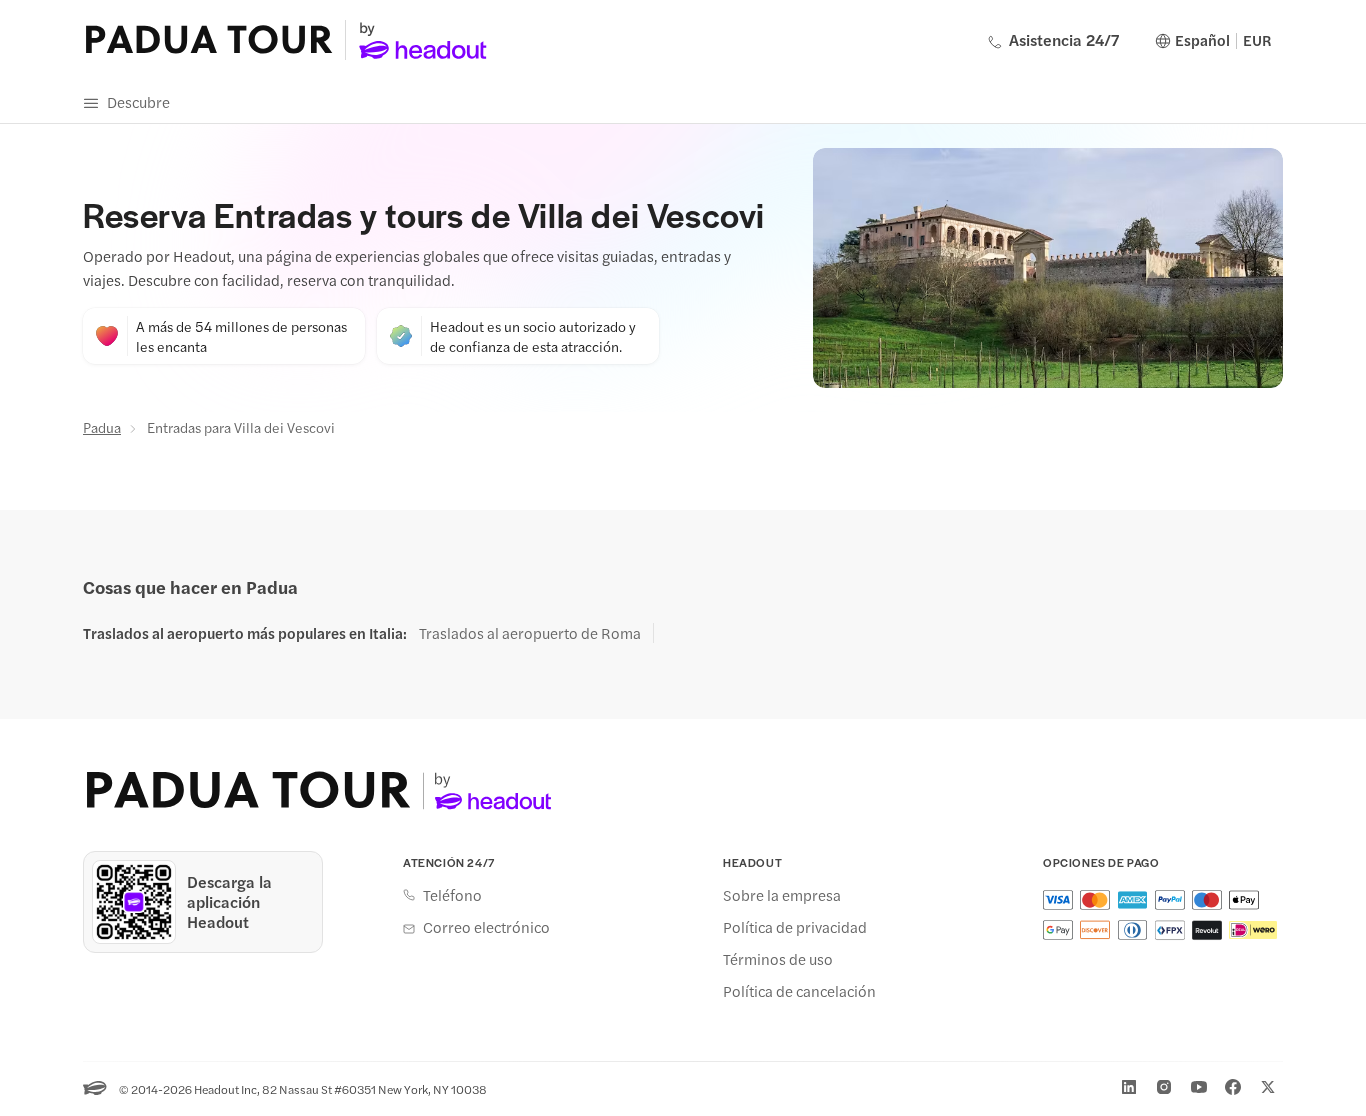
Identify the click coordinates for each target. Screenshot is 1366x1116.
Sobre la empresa (782, 895)
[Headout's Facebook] (1233, 1087)
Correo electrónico (486, 927)
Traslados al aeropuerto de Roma (530, 633)
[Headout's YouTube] (1199, 1087)
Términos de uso (778, 959)
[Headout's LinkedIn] (1129, 1087)
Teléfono (452, 895)
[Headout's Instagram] (1164, 1087)
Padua (102, 427)
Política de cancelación (799, 991)
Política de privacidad (795, 927)
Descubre (138, 101)
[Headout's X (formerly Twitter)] (1268, 1087)
